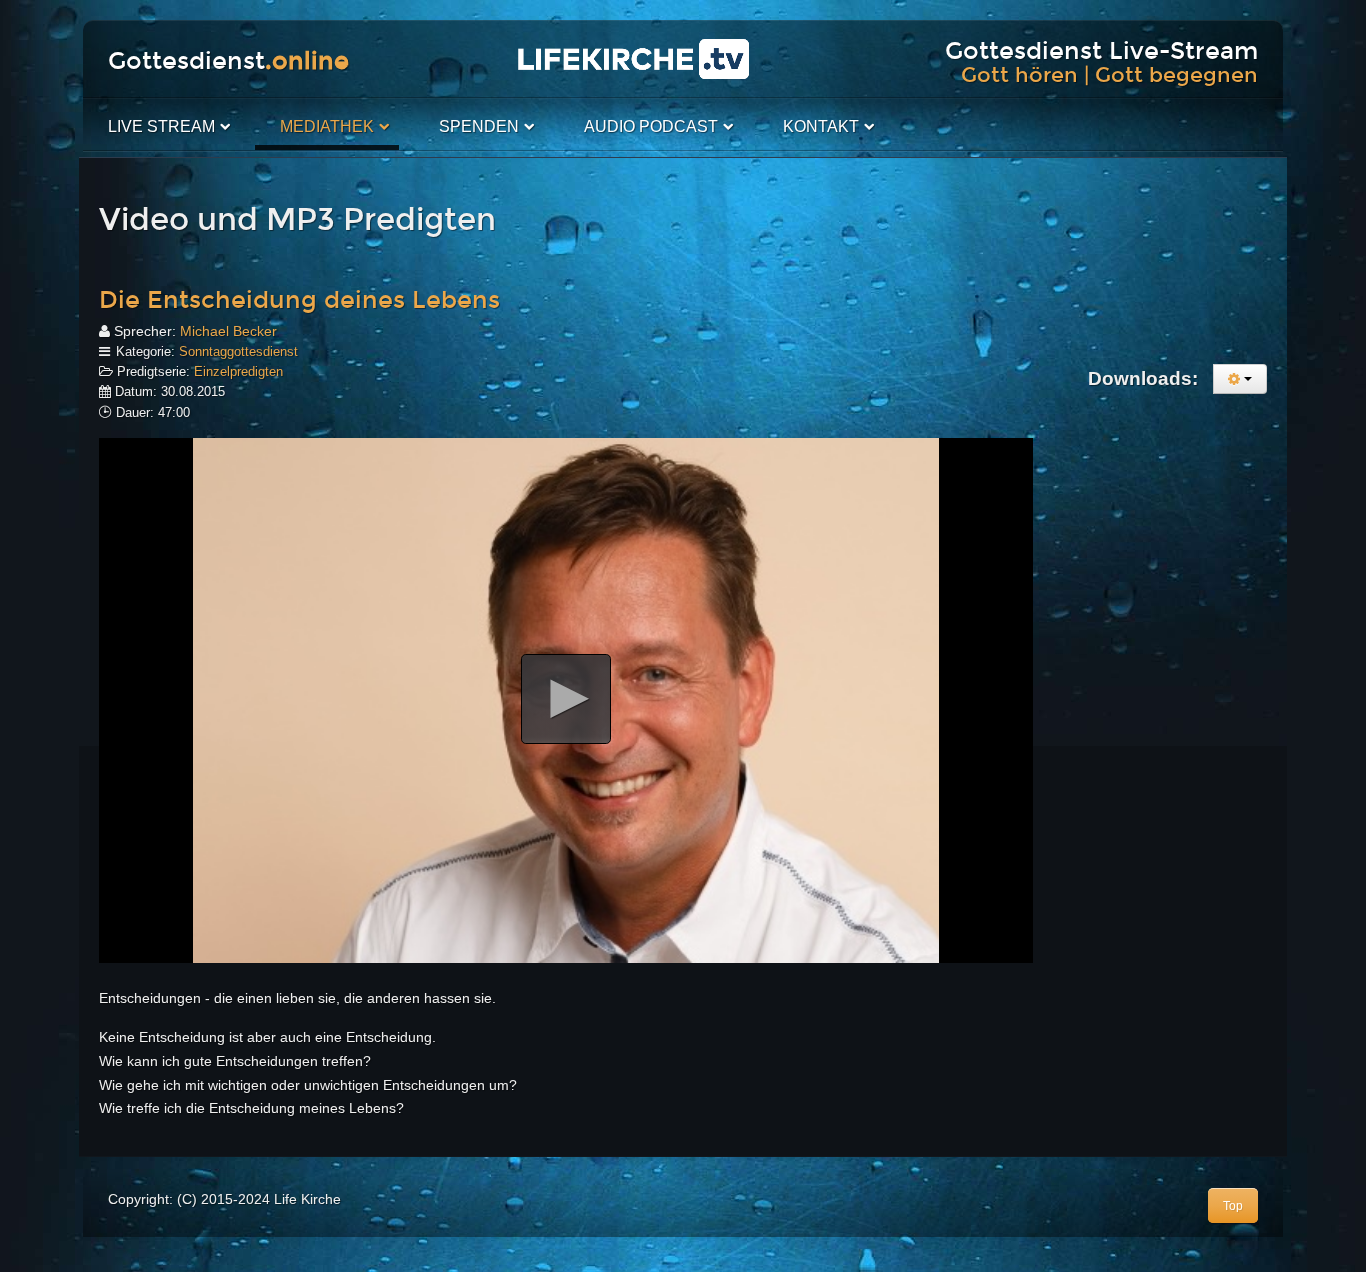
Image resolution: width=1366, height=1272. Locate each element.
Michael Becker (228, 331)
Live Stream (161, 126)
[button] (566, 699)
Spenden (479, 126)
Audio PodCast (651, 126)
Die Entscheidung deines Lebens (299, 300)
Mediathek (327, 126)
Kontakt (821, 126)
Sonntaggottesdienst (238, 351)
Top (1233, 1206)
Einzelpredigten (238, 371)
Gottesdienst (228, 61)
